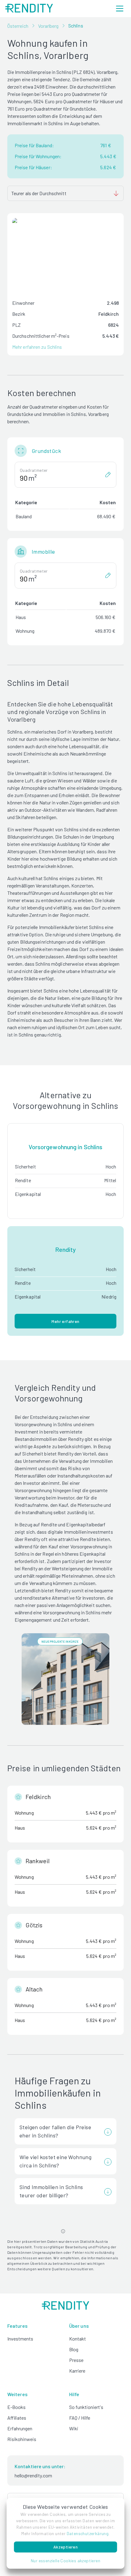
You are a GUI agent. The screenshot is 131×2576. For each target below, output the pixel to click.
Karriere (77, 2371)
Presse (76, 2360)
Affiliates (17, 2418)
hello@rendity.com (33, 2475)
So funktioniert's (86, 2407)
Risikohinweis (22, 2439)
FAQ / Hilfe (80, 2418)
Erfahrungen (20, 2428)
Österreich (18, 26)
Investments (20, 2339)
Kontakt (78, 2339)
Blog (74, 2349)
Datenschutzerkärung (88, 2533)
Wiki (74, 2428)
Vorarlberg (48, 26)
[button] (66, 2561)
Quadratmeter (34, 470)
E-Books (16, 2407)
